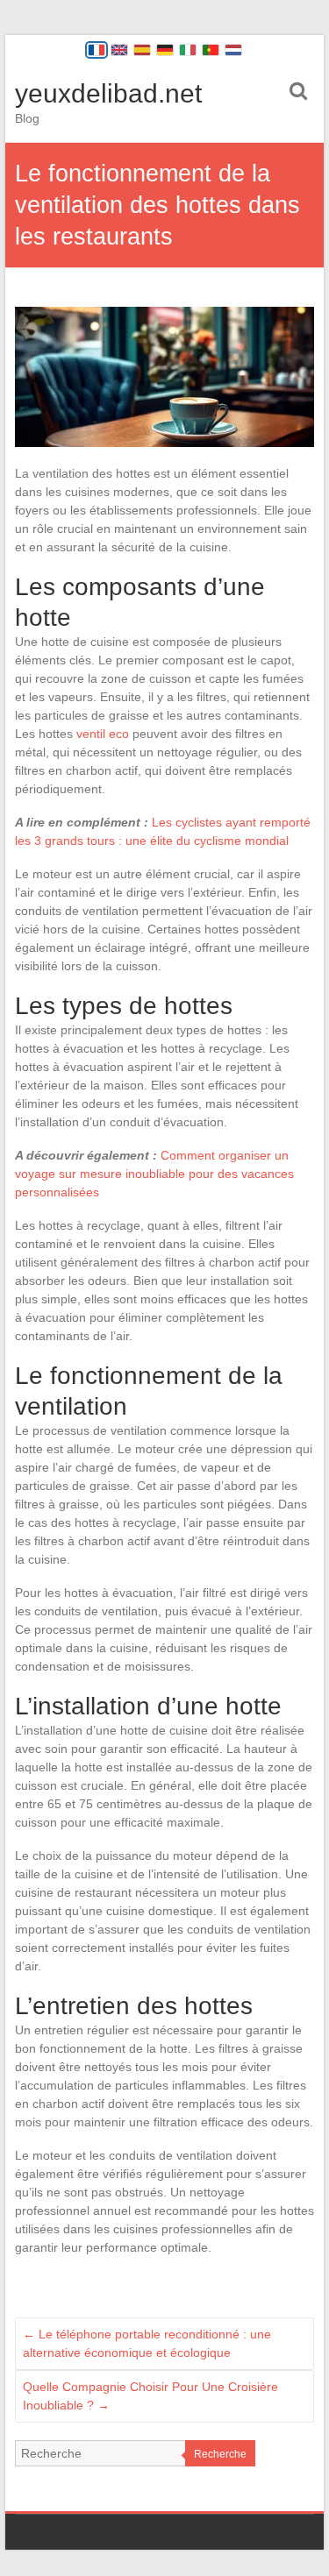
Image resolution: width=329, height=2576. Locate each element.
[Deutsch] (165, 50)
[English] (119, 50)
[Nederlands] (233, 50)
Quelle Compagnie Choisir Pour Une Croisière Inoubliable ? (150, 2396)
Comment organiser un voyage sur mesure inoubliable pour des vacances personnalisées (154, 1174)
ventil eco (103, 734)
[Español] (142, 50)
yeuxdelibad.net (108, 93)
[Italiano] (188, 50)
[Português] (211, 50)
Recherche (220, 2454)
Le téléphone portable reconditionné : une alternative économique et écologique (147, 2343)
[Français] (97, 50)
